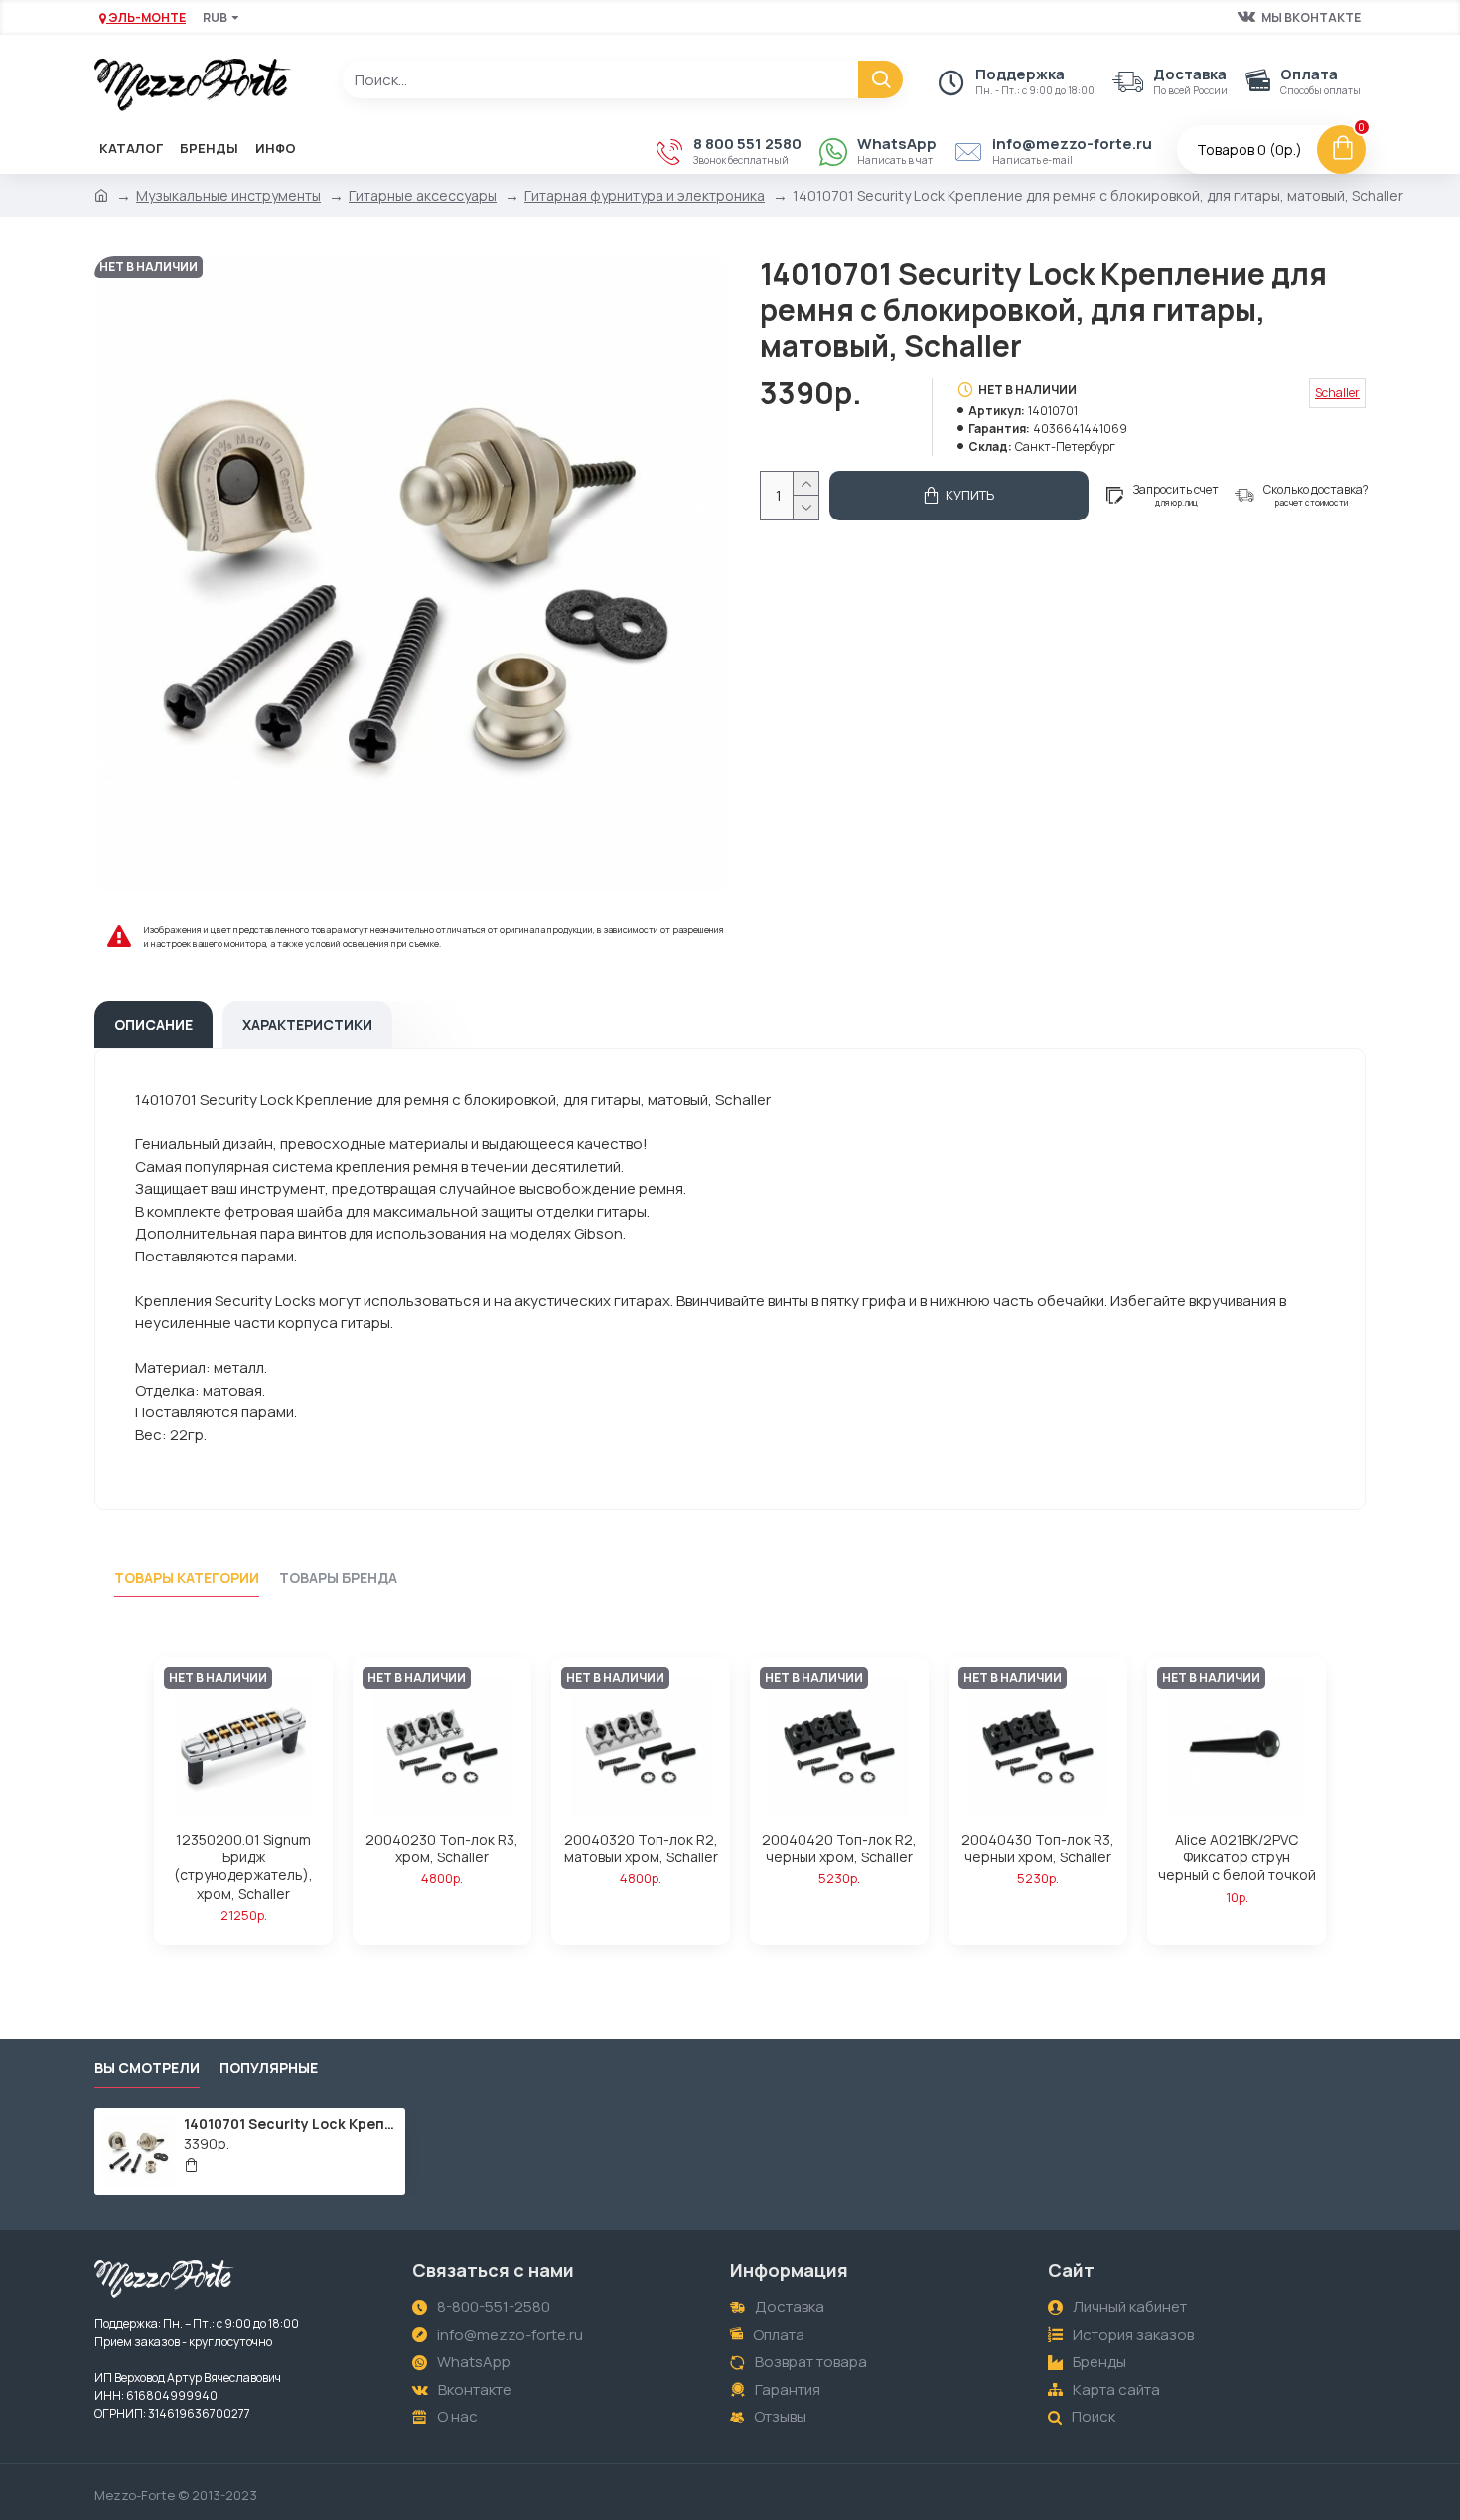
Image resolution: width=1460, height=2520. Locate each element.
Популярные (269, 2068)
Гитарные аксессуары (423, 195)
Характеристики (307, 1025)
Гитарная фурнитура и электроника (645, 195)
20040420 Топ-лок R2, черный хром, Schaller (839, 1849)
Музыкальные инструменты (228, 195)
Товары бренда (338, 1578)
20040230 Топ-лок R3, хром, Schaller (442, 1849)
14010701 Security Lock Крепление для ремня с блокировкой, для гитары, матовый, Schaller (291, 2124)
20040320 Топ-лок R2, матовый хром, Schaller (641, 1849)
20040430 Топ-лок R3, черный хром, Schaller (1038, 1849)
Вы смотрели (147, 2068)
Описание (153, 1025)
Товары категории (187, 1578)
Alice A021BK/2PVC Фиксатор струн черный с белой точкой (1237, 1857)
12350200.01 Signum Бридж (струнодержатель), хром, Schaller (243, 1867)
